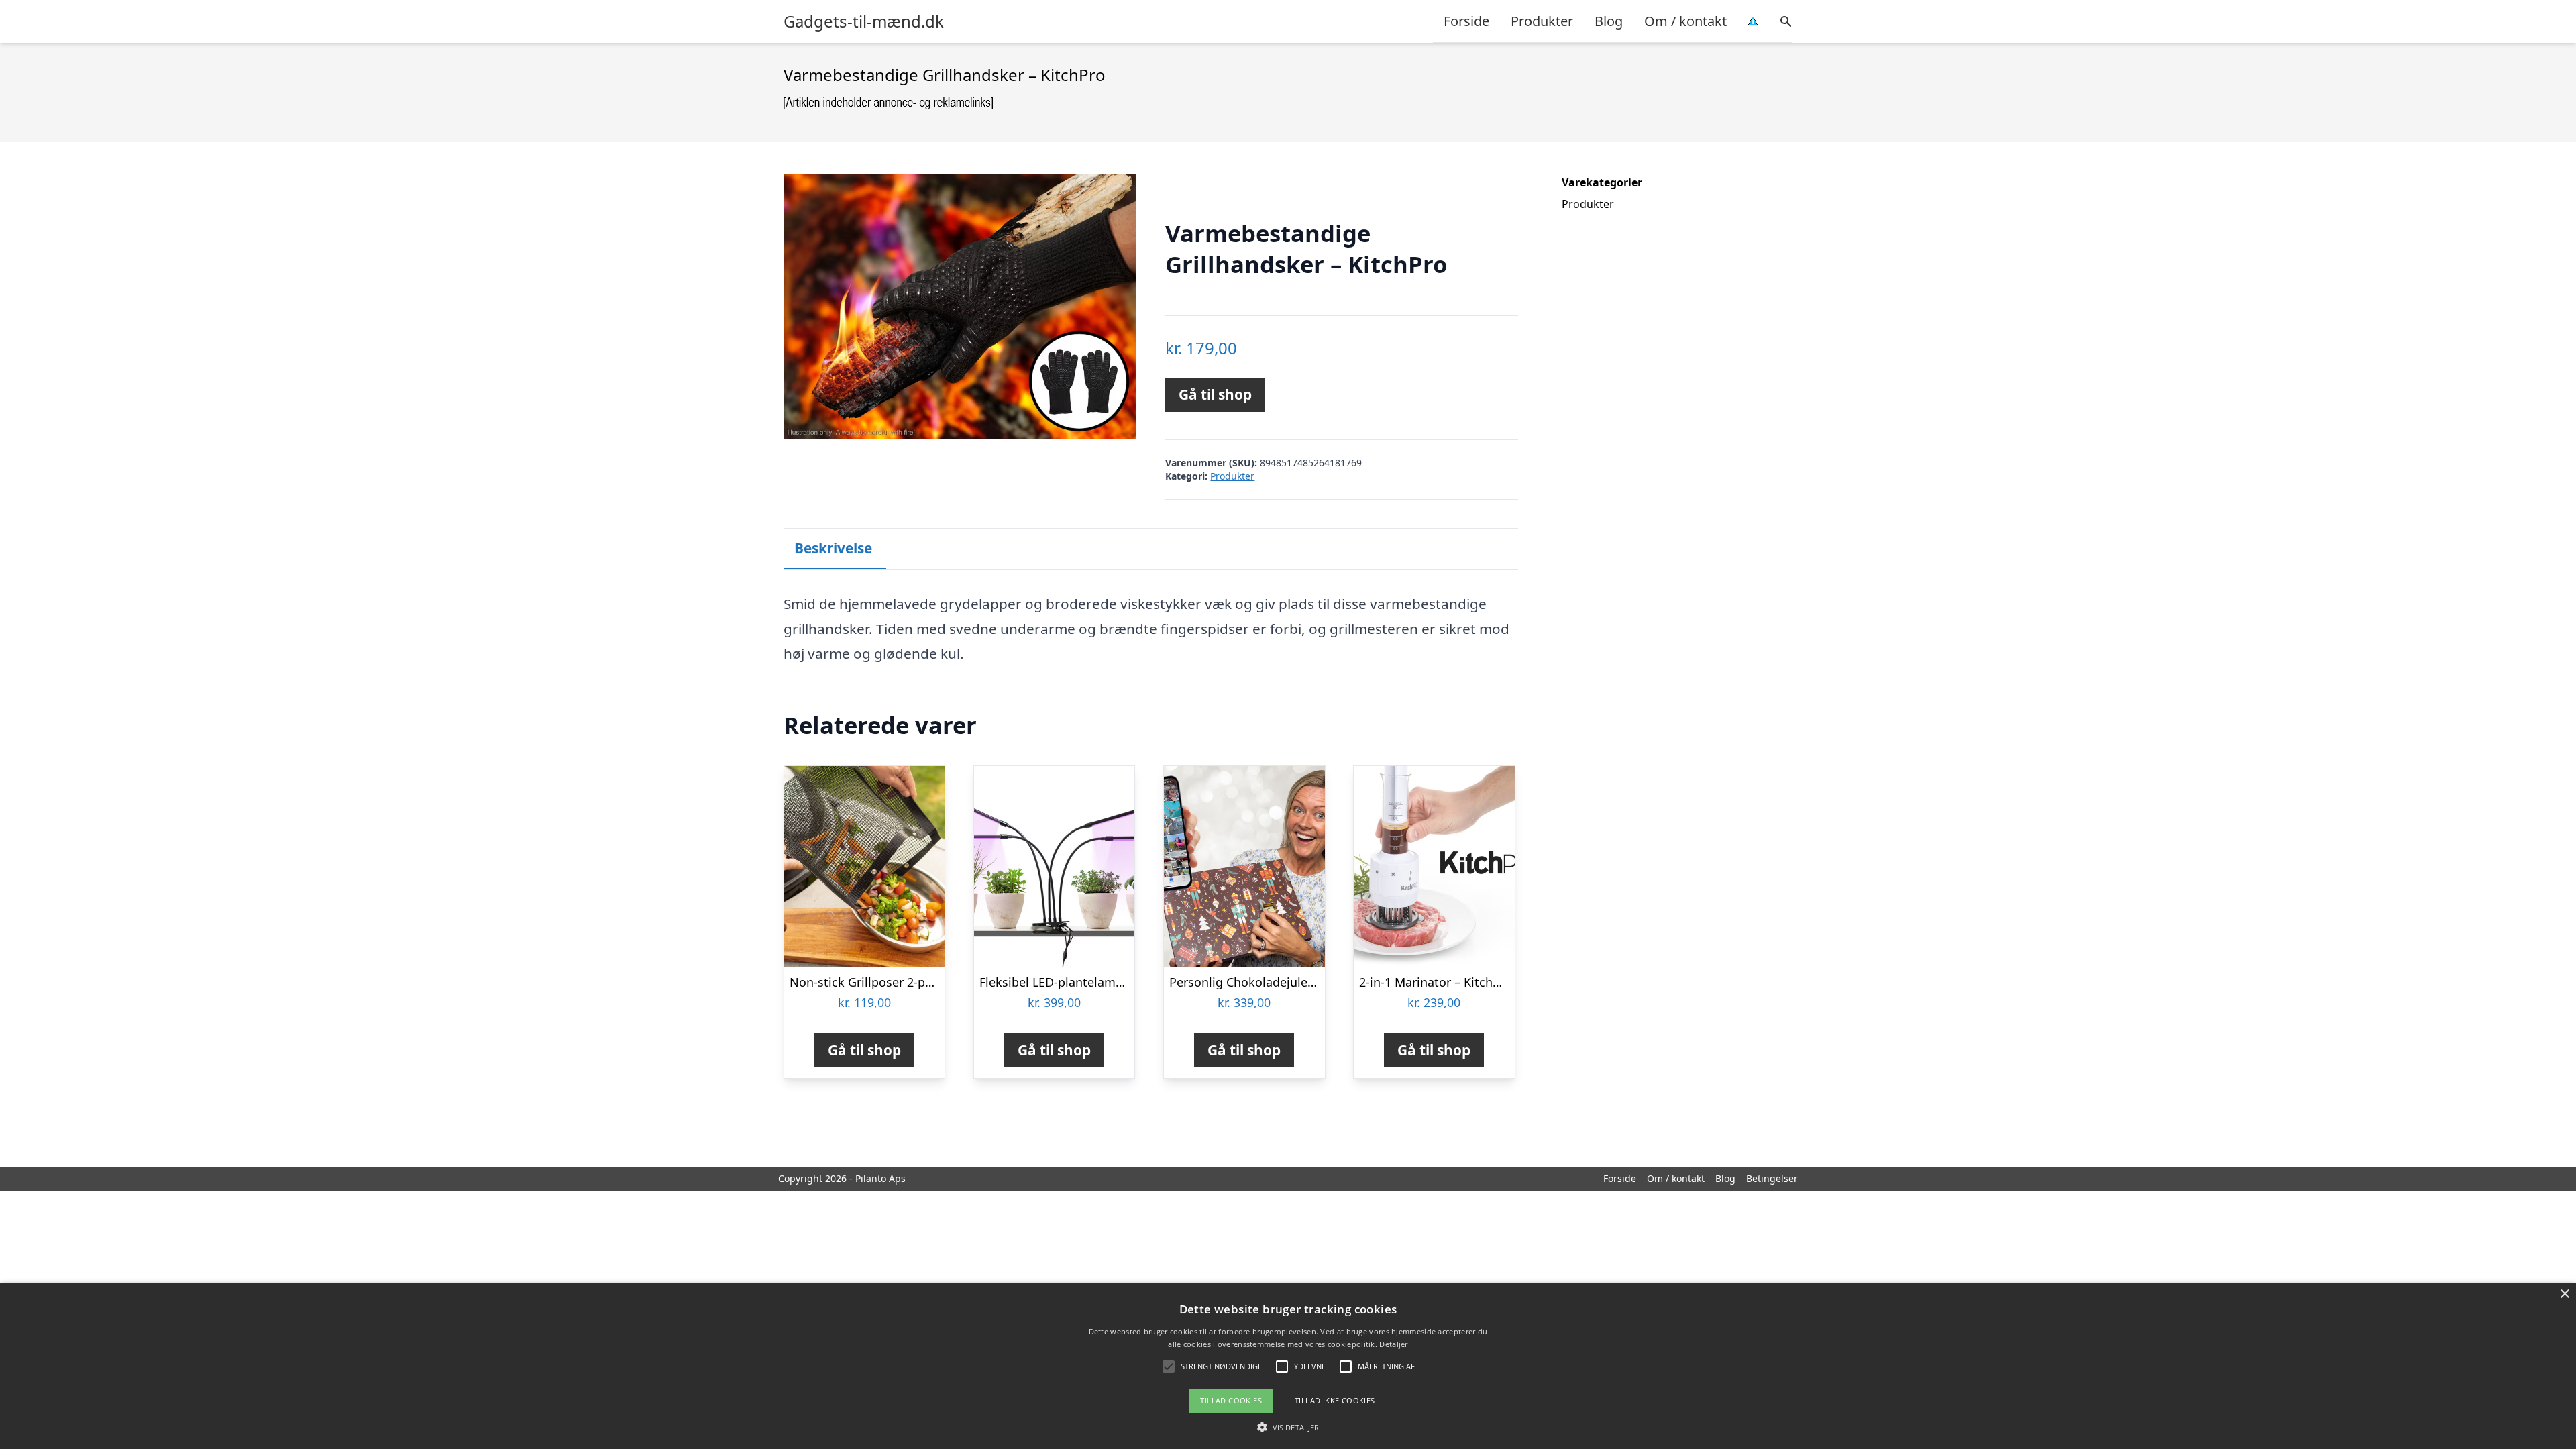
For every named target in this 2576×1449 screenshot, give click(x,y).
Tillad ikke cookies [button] (1335, 1400)
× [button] (2564, 1294)
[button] (1288, 1427)
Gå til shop (1215, 394)
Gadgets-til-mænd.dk (864, 21)
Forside (1466, 21)
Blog (1609, 21)
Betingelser (1772, 1178)
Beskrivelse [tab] (833, 548)
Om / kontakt (1685, 21)
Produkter (1542, 21)
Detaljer (1393, 1344)
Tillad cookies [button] (1231, 1400)
